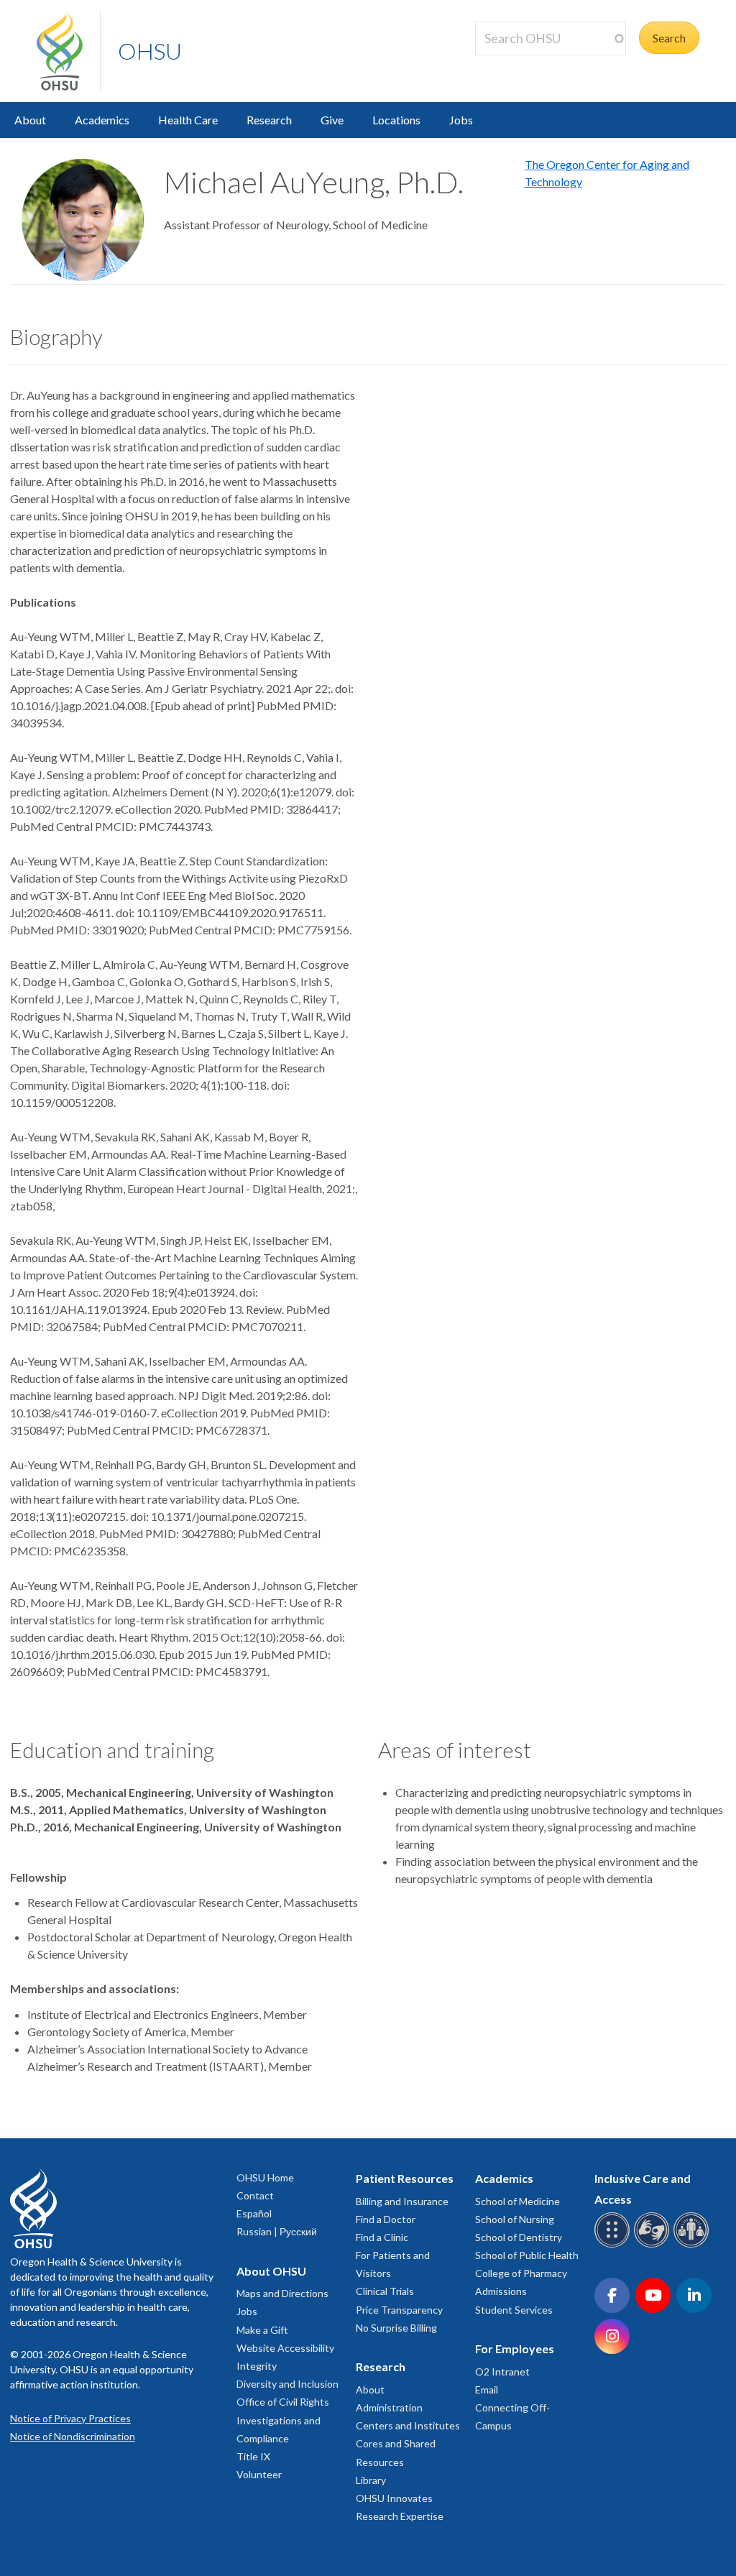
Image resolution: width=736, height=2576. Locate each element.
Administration (389, 2407)
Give (332, 120)
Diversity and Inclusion (287, 2384)
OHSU (150, 51)
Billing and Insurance (402, 2201)
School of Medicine (517, 2201)
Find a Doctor (386, 2219)
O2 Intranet (502, 2372)
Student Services (514, 2310)
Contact (255, 2195)
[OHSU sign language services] (654, 2245)
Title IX (253, 2456)
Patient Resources (405, 2178)
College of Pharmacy (521, 2273)
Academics (102, 120)
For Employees (515, 2349)
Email (487, 2389)
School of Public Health (527, 2255)
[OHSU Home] (68, 51)
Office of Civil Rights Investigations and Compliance (283, 2420)
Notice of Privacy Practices (70, 2418)
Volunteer (259, 2474)
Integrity (257, 2366)
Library (371, 2480)
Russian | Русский (277, 2231)
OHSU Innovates (394, 2498)
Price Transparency (399, 2310)
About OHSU (271, 2271)
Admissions (501, 2291)
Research (269, 120)
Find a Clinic (382, 2237)
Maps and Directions (282, 2293)
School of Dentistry (519, 2237)
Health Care (188, 120)
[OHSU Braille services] (614, 2245)
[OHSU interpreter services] (693, 2245)
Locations (396, 120)
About (30, 120)
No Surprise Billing (396, 2328)
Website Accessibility (285, 2348)
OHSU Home (265, 2177)
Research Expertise (400, 2516)
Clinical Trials (385, 2291)
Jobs (461, 120)
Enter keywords (520, 64)
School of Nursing (515, 2219)
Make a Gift (262, 2330)
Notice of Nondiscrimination (73, 2436)
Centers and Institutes (408, 2425)
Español (254, 2213)
